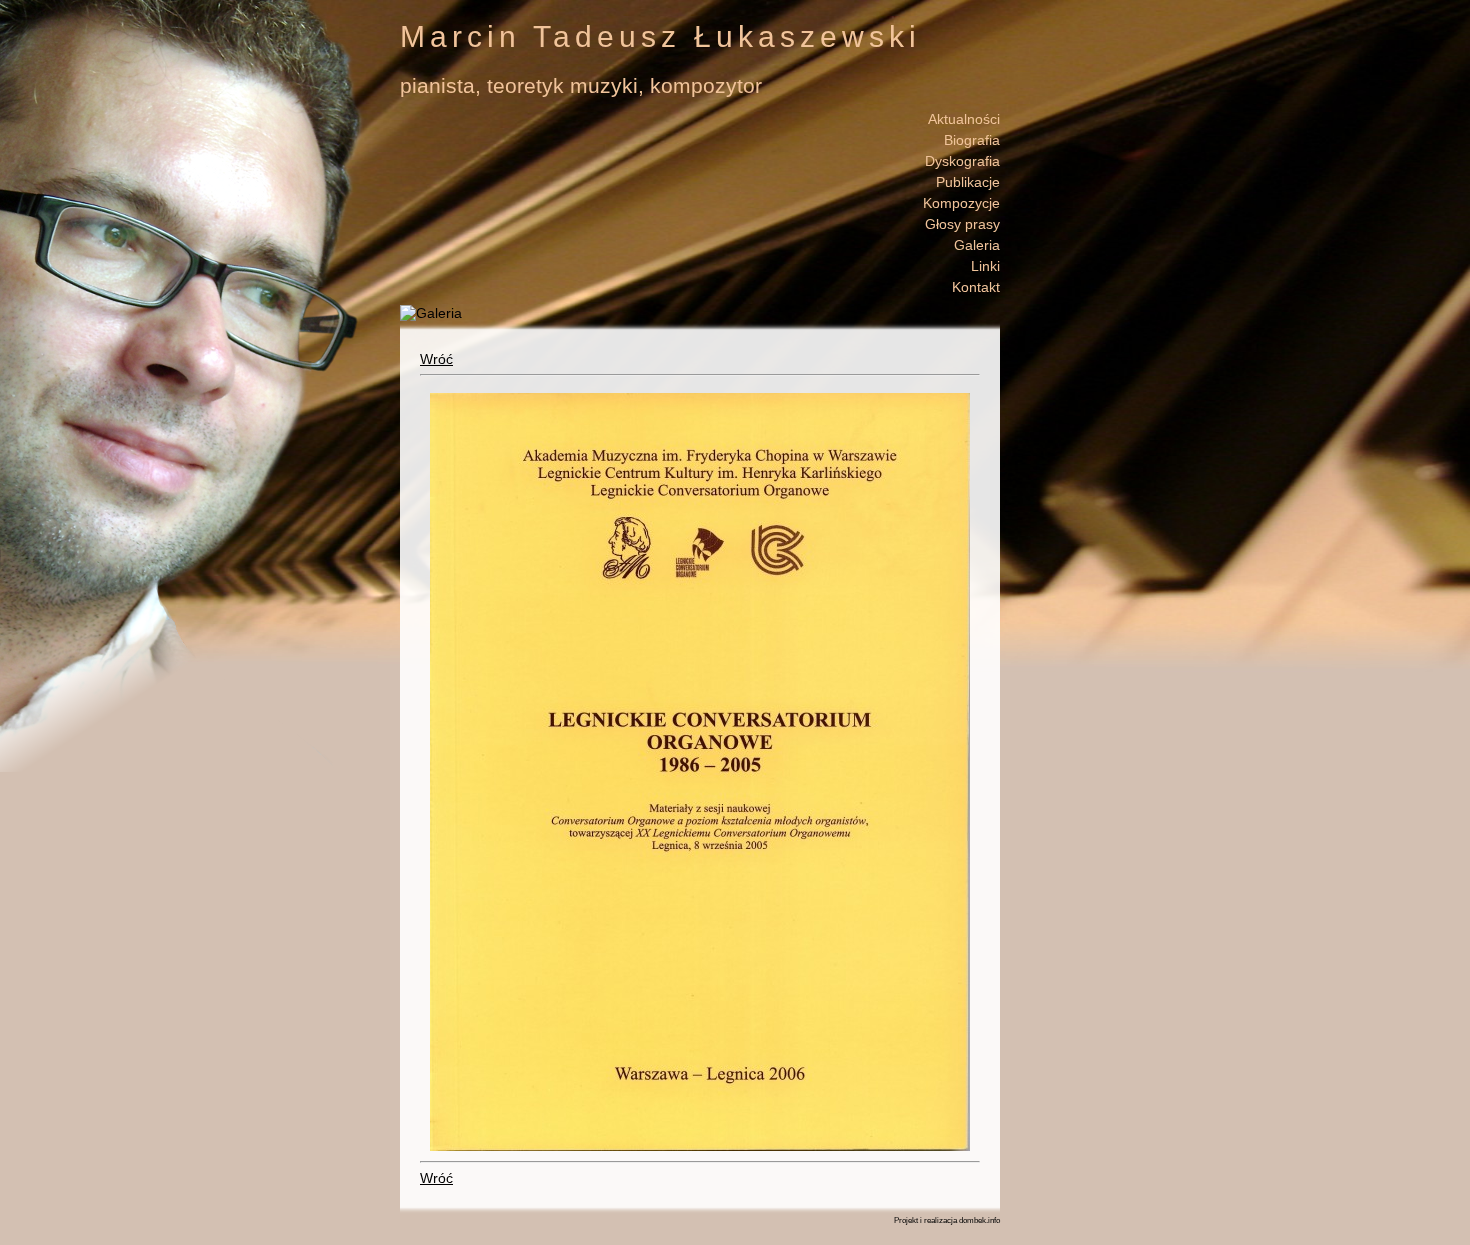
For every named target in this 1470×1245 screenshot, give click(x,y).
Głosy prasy (962, 224)
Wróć (436, 359)
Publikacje (968, 182)
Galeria (977, 245)
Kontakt (976, 287)
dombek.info (979, 1220)
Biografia (972, 140)
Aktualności (964, 119)
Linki (985, 266)
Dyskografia (962, 161)
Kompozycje (961, 203)
